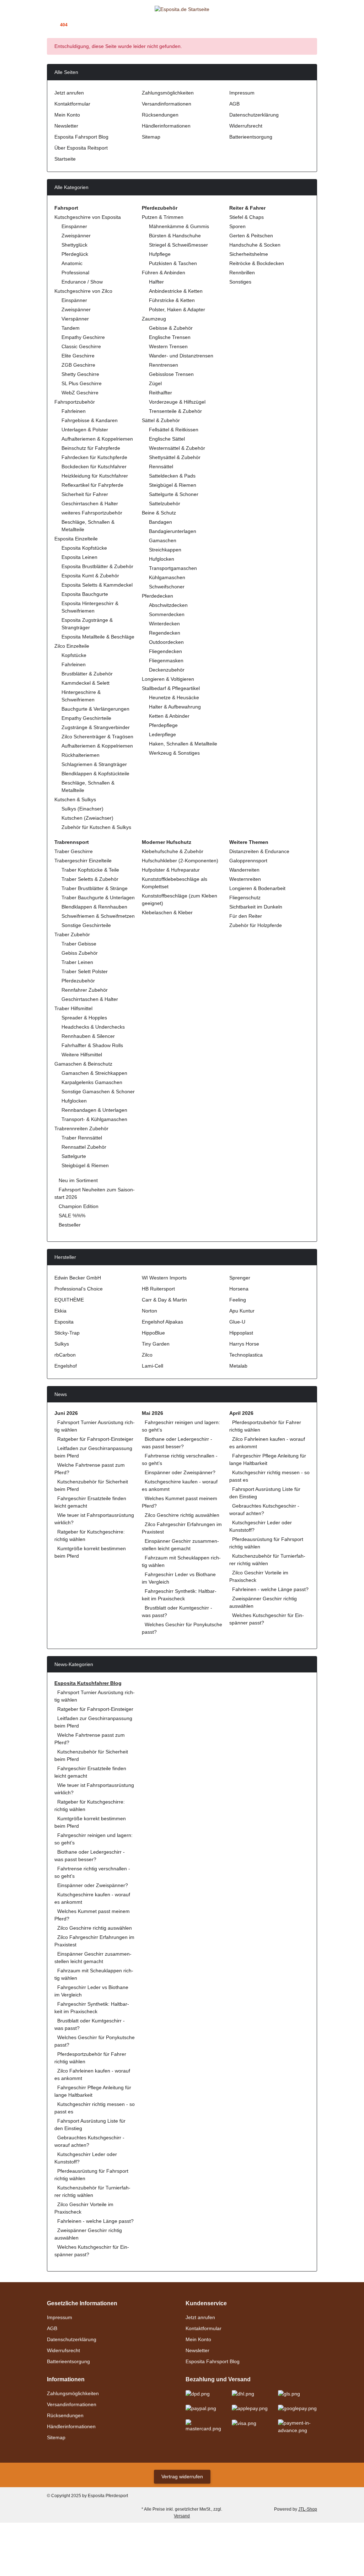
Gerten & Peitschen (251, 236)
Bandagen (160, 522)
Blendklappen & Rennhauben (94, 907)
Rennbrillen (242, 273)
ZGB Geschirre (78, 365)
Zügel (155, 383)
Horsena (239, 1289)
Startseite (65, 159)
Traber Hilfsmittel (73, 1008)
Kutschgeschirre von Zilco (83, 291)
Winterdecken (164, 624)
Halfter (156, 282)
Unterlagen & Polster (85, 430)
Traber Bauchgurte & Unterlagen (98, 898)
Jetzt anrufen (69, 93)
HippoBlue (153, 1333)
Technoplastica (246, 1355)
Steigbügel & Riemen (173, 485)
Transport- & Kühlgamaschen (94, 1119)
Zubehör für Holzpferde (256, 925)
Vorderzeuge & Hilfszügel (177, 402)
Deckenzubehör (167, 670)
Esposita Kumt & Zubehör (90, 576)
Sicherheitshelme (249, 254)
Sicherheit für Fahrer (85, 494)
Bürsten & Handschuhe (175, 236)
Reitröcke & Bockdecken (257, 263)
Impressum (242, 93)
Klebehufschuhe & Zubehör (173, 851)
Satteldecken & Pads (172, 476)
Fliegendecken (165, 651)
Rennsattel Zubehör (84, 1147)
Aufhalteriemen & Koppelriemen (97, 439)
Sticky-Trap (67, 1333)
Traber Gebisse (79, 944)
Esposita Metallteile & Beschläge (98, 637)
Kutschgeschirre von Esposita (88, 217)
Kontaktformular (72, 104)
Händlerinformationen (166, 126)
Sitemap (151, 137)
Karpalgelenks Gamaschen (92, 1082)
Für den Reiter (246, 916)
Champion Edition (78, 1206)
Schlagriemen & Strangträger (94, 764)
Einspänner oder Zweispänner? (180, 1472)
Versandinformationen (167, 104)
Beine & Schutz (159, 513)
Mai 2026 (152, 1413)
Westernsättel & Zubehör (177, 448)
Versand (182, 2516)
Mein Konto (67, 115)
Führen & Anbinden (164, 273)
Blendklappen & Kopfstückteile (95, 774)
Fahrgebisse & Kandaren (90, 420)
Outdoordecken (166, 642)
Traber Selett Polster (85, 971)
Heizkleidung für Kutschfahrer (95, 476)
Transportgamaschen (173, 568)
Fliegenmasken (166, 661)
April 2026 (241, 1413)
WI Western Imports (164, 1278)
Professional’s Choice (79, 1289)
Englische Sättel (167, 439)
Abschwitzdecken (168, 605)
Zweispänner (76, 236)
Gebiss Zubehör (80, 953)
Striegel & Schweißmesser (178, 245)
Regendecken (165, 633)
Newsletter (66, 126)
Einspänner (74, 226)
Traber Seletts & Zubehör (90, 879)
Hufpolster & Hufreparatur (171, 870)
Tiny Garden (156, 1344)
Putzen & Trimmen (163, 217)
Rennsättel (161, 467)
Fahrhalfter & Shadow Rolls (92, 1045)
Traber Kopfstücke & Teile (90, 870)
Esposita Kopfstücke (84, 548)
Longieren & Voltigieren (168, 679)
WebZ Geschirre (80, 393)
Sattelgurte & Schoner (174, 494)
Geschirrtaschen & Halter (90, 503)
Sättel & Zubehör (161, 420)
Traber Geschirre (74, 851)
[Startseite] (49, 25)
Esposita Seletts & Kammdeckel (97, 585)
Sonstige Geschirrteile (86, 925)
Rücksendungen (160, 115)
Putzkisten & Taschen (173, 263)
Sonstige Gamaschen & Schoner (98, 1092)
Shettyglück (74, 245)
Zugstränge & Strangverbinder (96, 727)
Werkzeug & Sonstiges (174, 753)
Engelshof (66, 1366)
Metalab (238, 1366)
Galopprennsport (248, 861)
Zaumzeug (154, 319)
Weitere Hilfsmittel (82, 1055)
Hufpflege (160, 254)
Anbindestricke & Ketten (176, 291)
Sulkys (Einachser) (82, 809)
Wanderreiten (244, 870)
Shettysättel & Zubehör (175, 457)
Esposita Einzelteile (76, 539)
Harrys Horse (244, 1344)
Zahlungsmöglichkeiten (168, 93)
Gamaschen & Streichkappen (94, 1073)
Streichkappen (165, 550)
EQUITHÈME (69, 1300)
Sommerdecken (167, 614)
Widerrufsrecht (246, 126)
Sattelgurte (74, 1156)
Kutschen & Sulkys (75, 799)
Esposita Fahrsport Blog (81, 137)
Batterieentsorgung (251, 137)
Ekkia (60, 1311)
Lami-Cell (152, 1366)
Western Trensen (168, 346)
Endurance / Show (82, 282)
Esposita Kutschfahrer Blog (88, 1683)
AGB (234, 104)
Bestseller (69, 1225)
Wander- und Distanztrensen (181, 356)
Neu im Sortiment (77, 1180)
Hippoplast (241, 1333)
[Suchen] (63, 9)
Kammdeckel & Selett (85, 683)
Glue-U (237, 1322)
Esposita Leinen (79, 557)
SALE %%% (71, 1216)
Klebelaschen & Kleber (167, 912)
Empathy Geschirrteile (86, 718)
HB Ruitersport (158, 1289)
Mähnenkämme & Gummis (179, 226)
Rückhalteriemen (81, 755)
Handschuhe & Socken (255, 245)
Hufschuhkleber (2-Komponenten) (180, 861)
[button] (301, 9)
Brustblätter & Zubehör (87, 674)
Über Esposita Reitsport (81, 148)
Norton (149, 1311)
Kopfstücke (74, 655)
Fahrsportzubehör (75, 402)
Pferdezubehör (78, 981)
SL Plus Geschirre (82, 383)
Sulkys (62, 1344)
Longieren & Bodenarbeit (257, 888)
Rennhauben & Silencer (88, 1036)
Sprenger (240, 1278)
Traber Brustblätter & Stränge (95, 888)
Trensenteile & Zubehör (175, 411)
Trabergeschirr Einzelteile (83, 861)
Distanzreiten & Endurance (259, 851)
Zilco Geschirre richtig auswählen (182, 1515)
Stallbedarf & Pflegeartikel (171, 688)
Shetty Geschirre (80, 374)
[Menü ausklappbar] (50, 9)
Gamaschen (163, 540)
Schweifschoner (167, 587)
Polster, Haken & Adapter (177, 309)
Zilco (147, 1355)
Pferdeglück (75, 254)
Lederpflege (162, 734)
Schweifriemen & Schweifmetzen (98, 916)
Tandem (71, 328)
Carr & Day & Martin (164, 1300)
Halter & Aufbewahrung (175, 707)
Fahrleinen (74, 411)
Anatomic (72, 263)
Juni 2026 (66, 1413)
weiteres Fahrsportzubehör (92, 513)
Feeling (238, 1300)
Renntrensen (164, 365)
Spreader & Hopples (84, 1018)
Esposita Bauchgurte (85, 594)
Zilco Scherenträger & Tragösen (97, 737)
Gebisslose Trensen (171, 374)
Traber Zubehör (72, 934)
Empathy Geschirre (83, 337)
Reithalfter (160, 393)
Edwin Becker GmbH (78, 1278)
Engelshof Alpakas (162, 1322)
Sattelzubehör (165, 503)
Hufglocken (162, 559)
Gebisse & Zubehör (171, 328)
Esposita (64, 1322)
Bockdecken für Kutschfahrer (94, 467)
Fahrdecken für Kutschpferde (94, 457)
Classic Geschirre (81, 346)
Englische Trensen (170, 337)
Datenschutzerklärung (254, 115)
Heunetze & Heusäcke (174, 697)
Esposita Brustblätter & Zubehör (97, 566)
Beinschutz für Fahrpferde (91, 448)
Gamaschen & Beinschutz (83, 1064)
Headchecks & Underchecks (93, 1027)
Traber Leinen (77, 962)
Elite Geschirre (78, 356)
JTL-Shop (308, 2509)
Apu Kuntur (242, 1311)
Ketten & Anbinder (169, 716)
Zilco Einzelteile (72, 646)
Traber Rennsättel (82, 1138)
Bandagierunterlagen (173, 531)
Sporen (237, 226)
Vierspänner (75, 319)
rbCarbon (65, 1355)
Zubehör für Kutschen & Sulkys (96, 827)
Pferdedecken (157, 596)
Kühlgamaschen (167, 577)
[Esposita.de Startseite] (182, 9)
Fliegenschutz (245, 898)
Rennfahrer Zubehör (85, 990)
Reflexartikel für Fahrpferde (92, 485)
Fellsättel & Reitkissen (174, 430)
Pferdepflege (163, 725)
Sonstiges (240, 282)
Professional (75, 273)
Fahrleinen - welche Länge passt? (270, 1589)
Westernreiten (245, 879)
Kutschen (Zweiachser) (87, 818)
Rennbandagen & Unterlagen (94, 1110)
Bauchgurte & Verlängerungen (95, 709)
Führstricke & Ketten (172, 300)
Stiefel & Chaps (247, 217)
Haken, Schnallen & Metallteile (183, 744)
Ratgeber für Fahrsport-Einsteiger (95, 1439)
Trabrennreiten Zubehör (81, 1128)
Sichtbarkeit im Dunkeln (256, 907)
